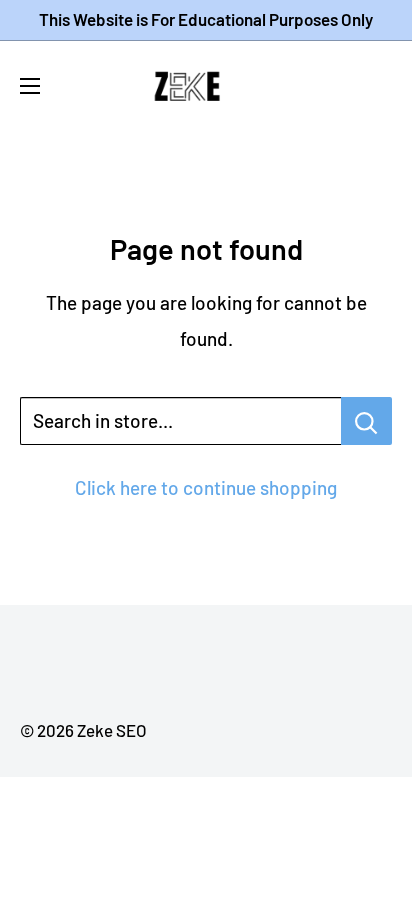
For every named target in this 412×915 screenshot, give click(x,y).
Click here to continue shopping (206, 487)
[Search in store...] (366, 421)
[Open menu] (30, 86)
